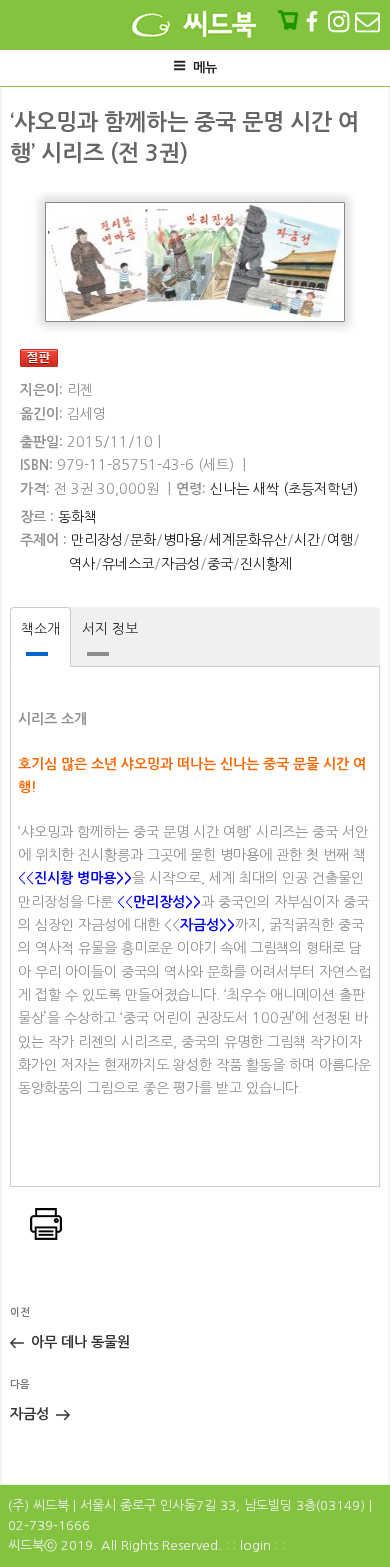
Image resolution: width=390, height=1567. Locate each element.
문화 (143, 540)
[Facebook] (314, 21)
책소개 (40, 629)
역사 (82, 564)
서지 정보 (110, 629)
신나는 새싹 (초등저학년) (284, 489)
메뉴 (205, 67)
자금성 (180, 564)
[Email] (367, 21)
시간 (307, 540)
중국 (220, 564)
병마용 (182, 540)
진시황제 (266, 564)
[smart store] (290, 21)
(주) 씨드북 (38, 1505)
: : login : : (255, 1545)
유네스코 (128, 564)
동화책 (77, 517)
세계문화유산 (248, 540)
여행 (340, 540)
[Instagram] (340, 21)
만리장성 (97, 540)
